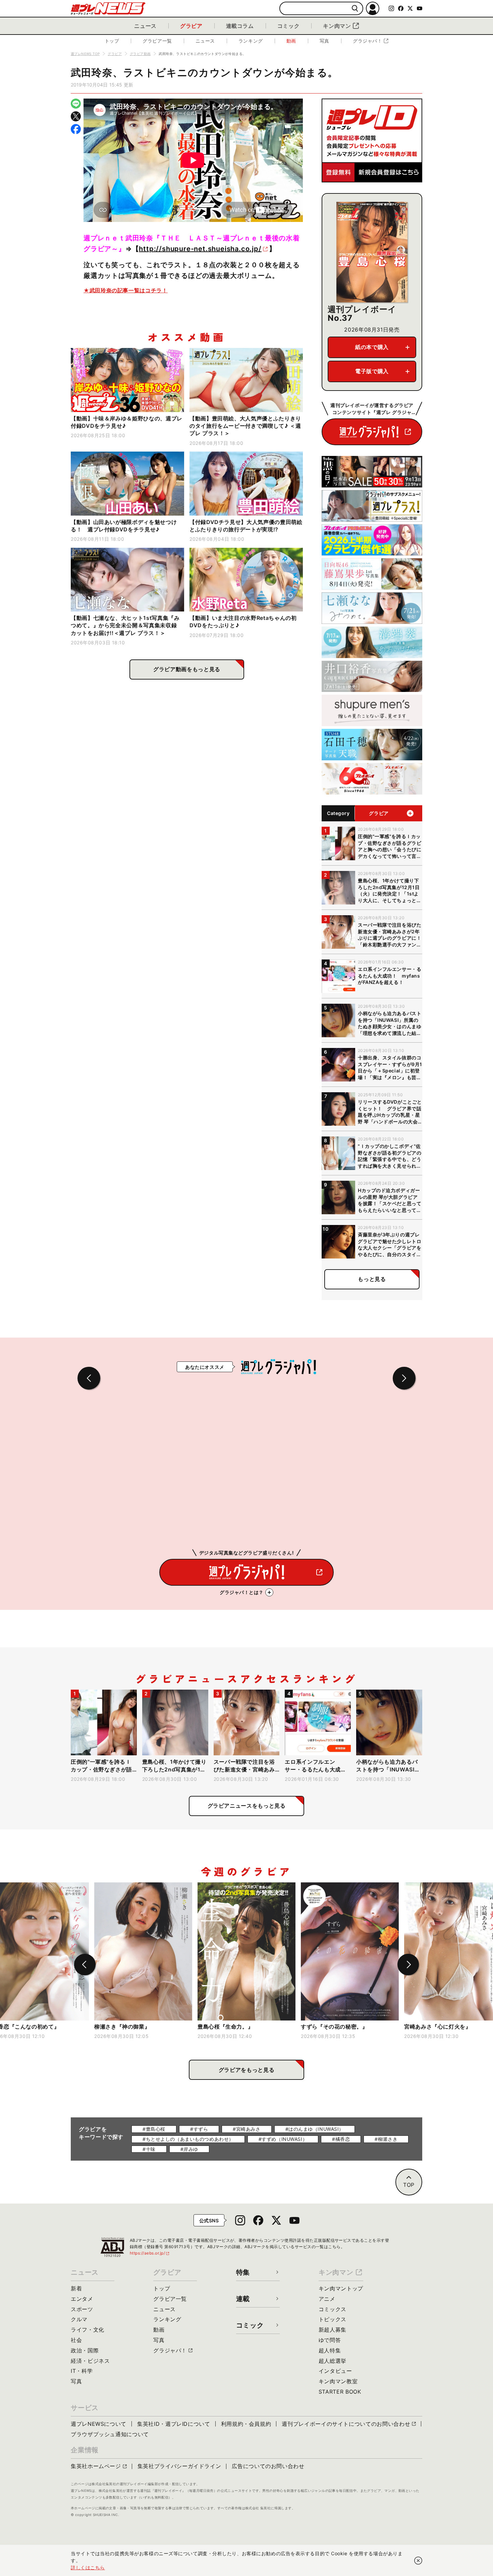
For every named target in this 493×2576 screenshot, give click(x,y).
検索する (355, 9)
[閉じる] (418, 2561)
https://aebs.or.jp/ (150, 2253)
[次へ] (408, 1965)
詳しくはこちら (88, 2567)
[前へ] (85, 1965)
